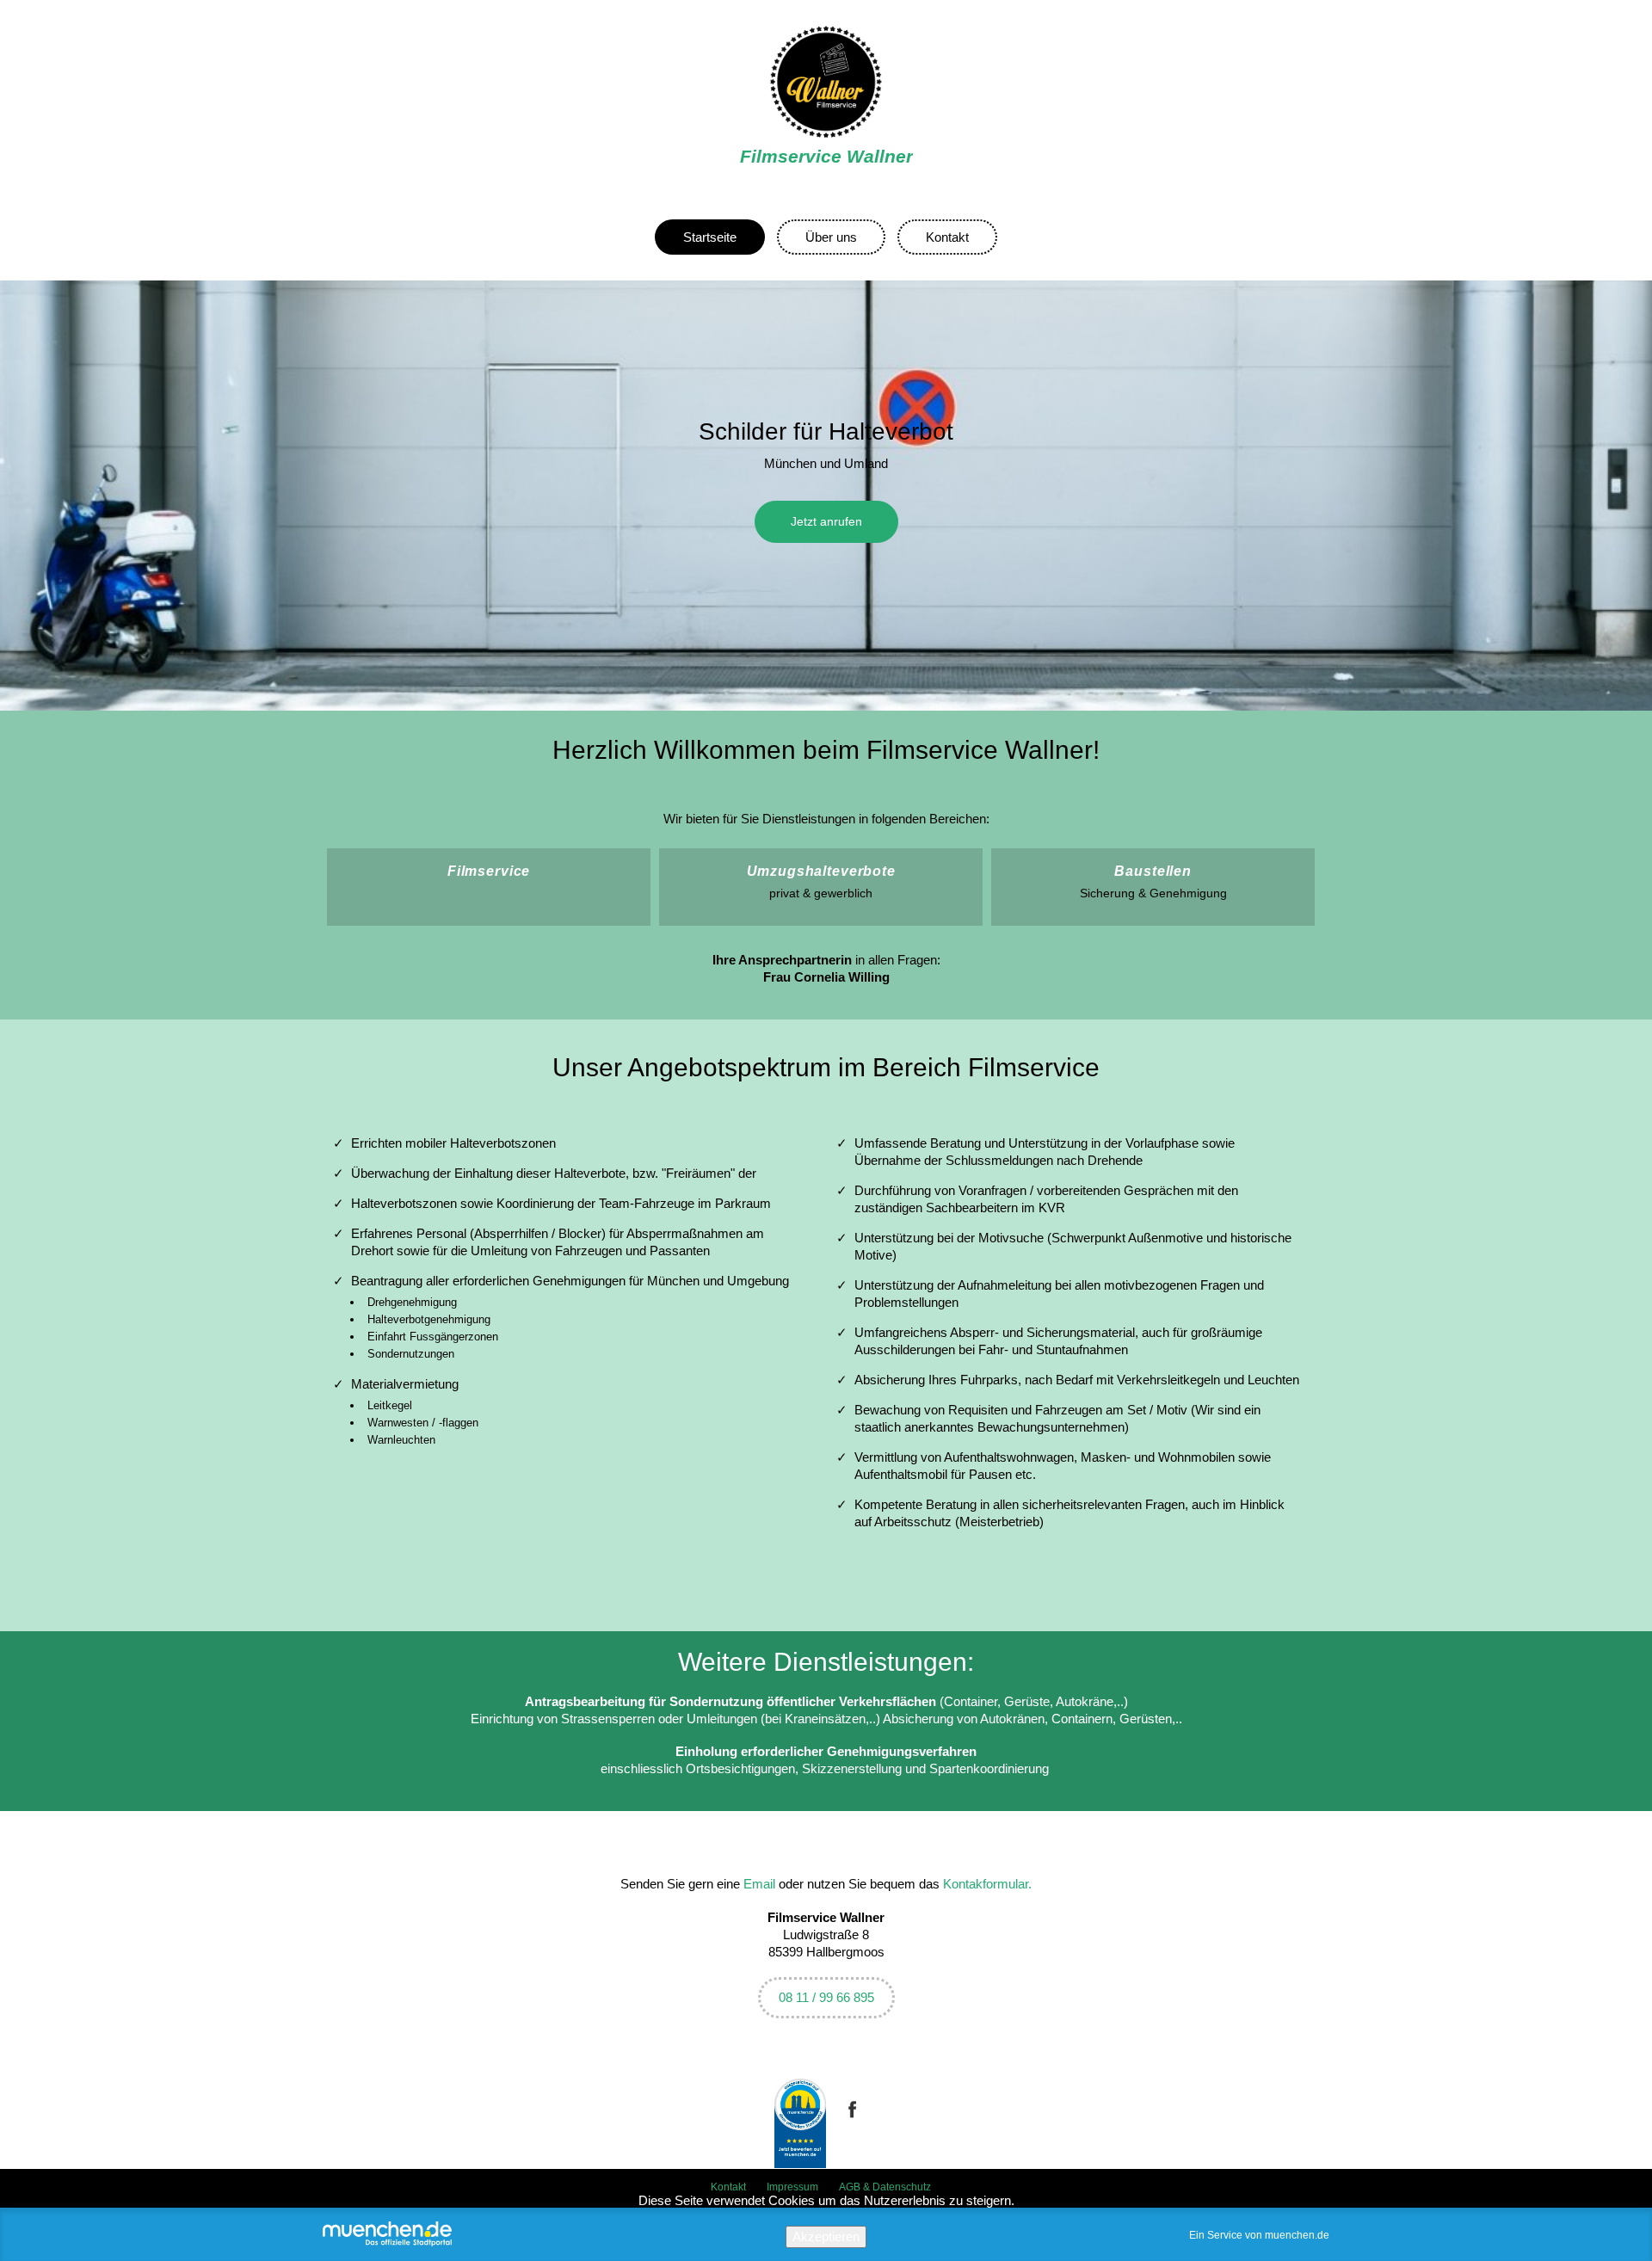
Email (759, 1884)
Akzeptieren (826, 2236)
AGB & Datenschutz (885, 2187)
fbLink (852, 2124)
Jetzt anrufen (826, 522)
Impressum (792, 2187)
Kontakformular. (987, 1884)
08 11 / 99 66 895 (826, 1997)
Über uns (831, 237)
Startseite (710, 237)
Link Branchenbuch (800, 2124)
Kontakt (947, 237)
